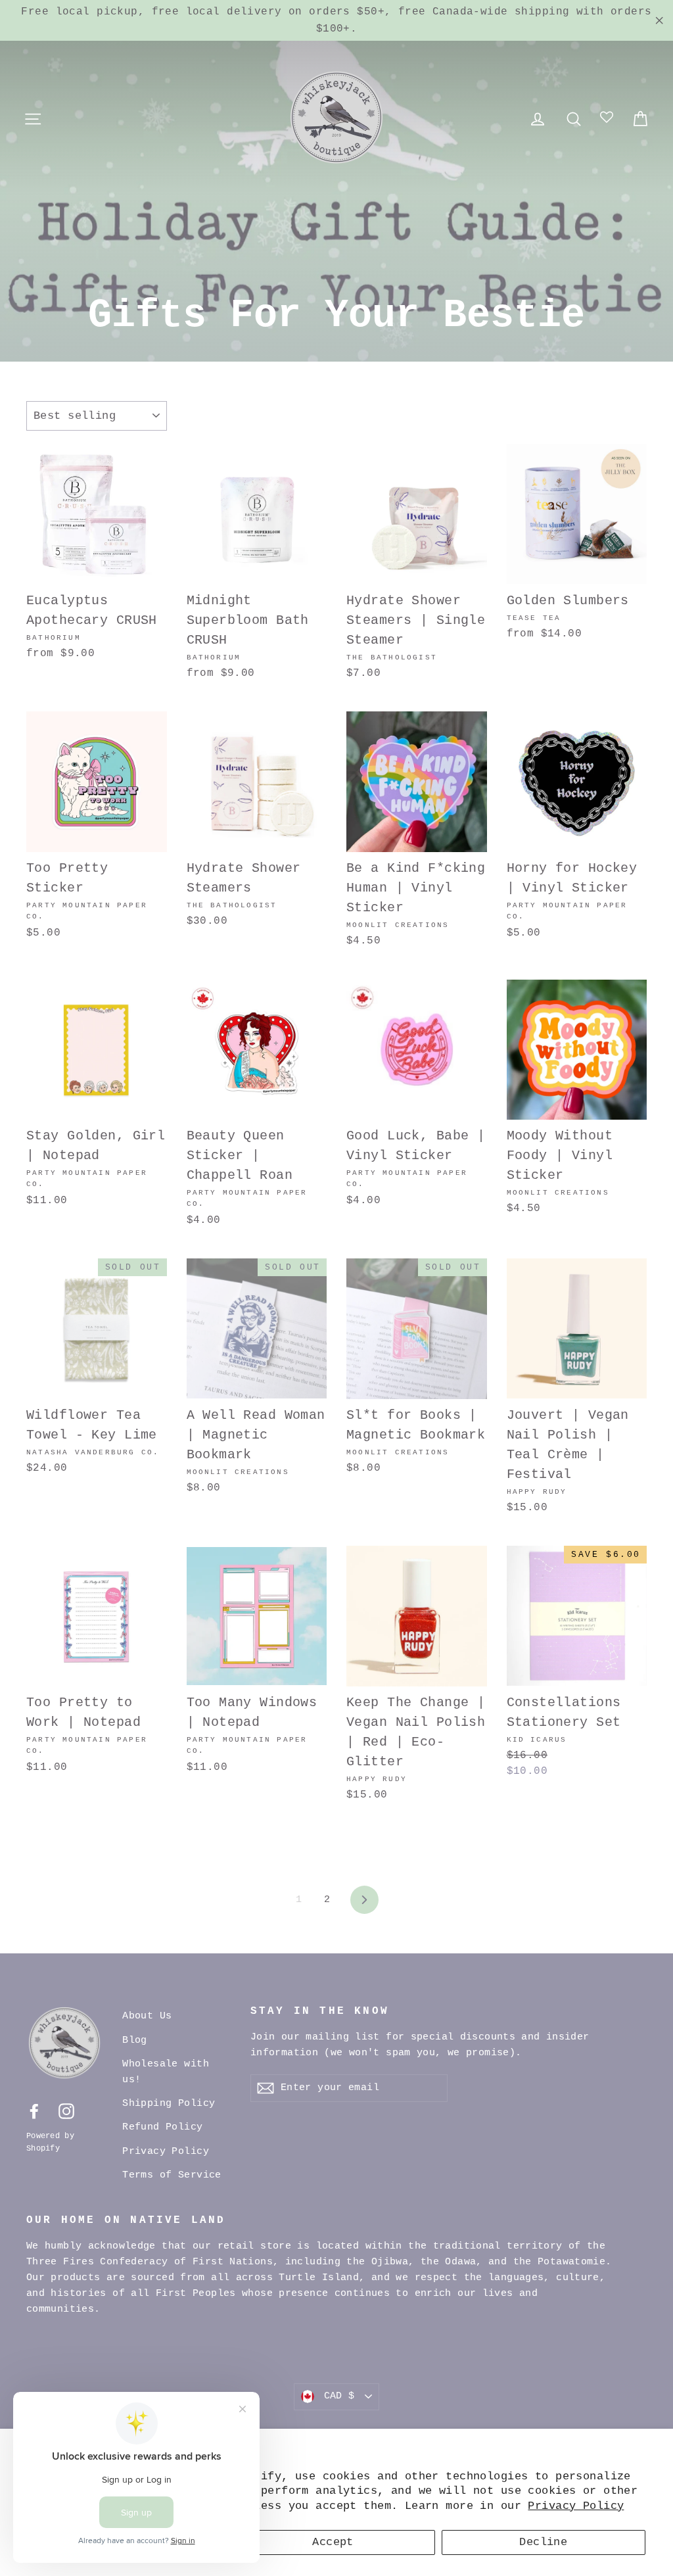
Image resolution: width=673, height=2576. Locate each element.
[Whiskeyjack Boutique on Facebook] (34, 2111)
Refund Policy (163, 2127)
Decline (543, 2542)
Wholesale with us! (166, 2072)
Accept (333, 2542)
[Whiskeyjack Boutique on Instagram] (66, 2111)
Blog (135, 2040)
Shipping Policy (169, 2104)
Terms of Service (172, 2175)
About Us (147, 2016)
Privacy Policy (576, 2506)
